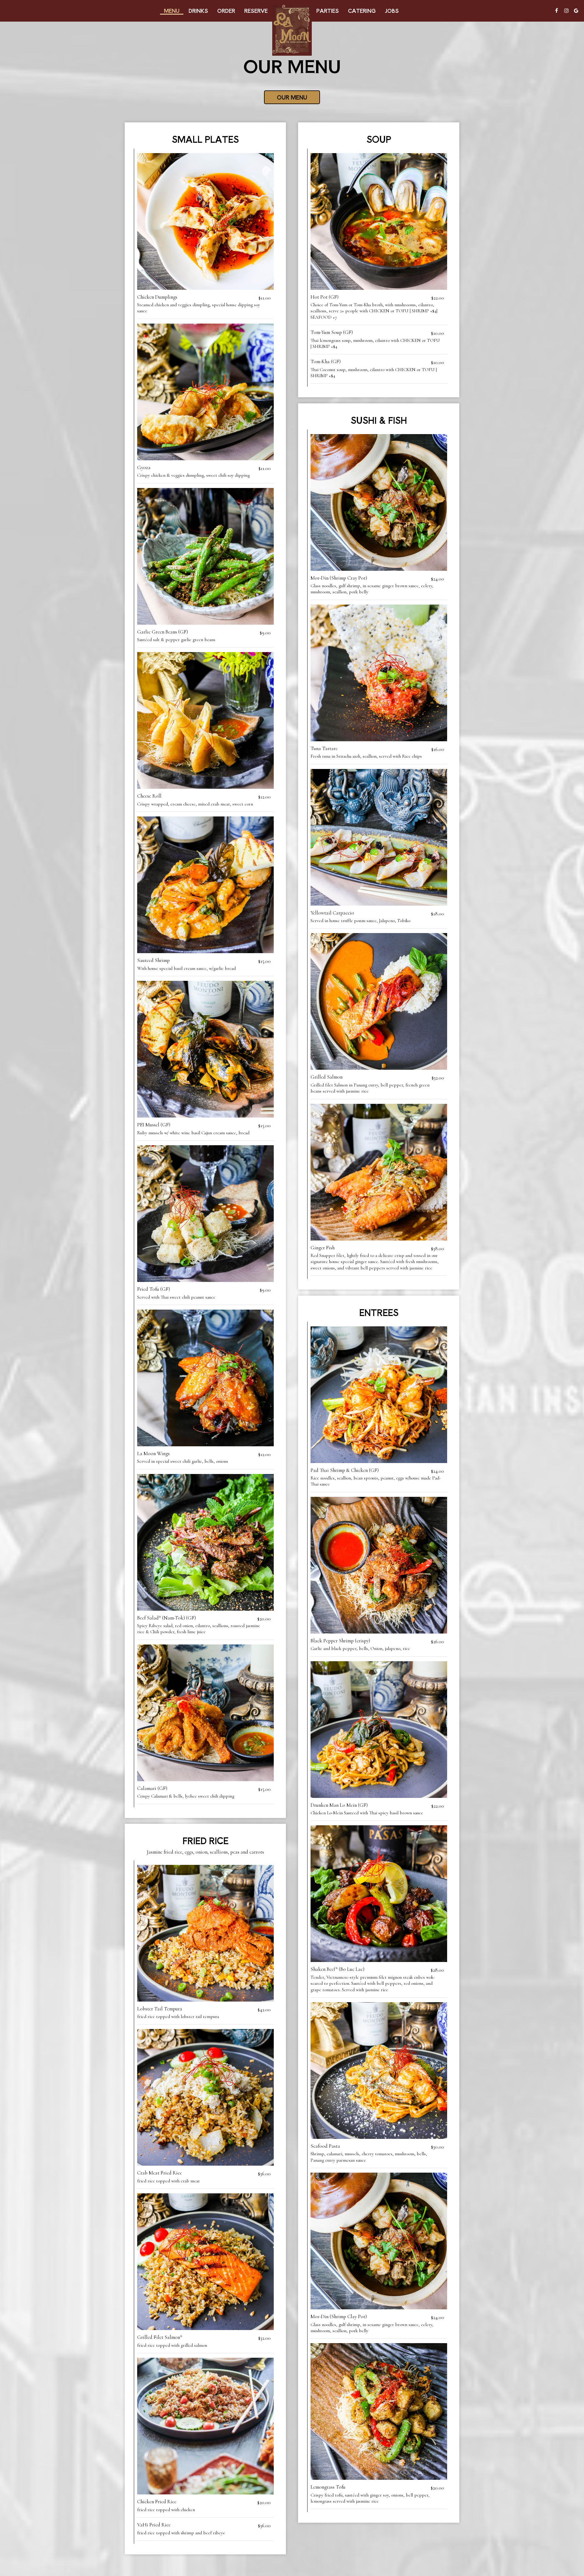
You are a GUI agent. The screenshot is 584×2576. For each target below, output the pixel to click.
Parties (328, 11)
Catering (362, 11)
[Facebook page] (557, 11)
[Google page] (576, 11)
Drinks (198, 11)
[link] (292, 30)
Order (226, 11)
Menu (172, 11)
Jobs (392, 11)
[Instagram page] (566, 11)
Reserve (256, 11)
